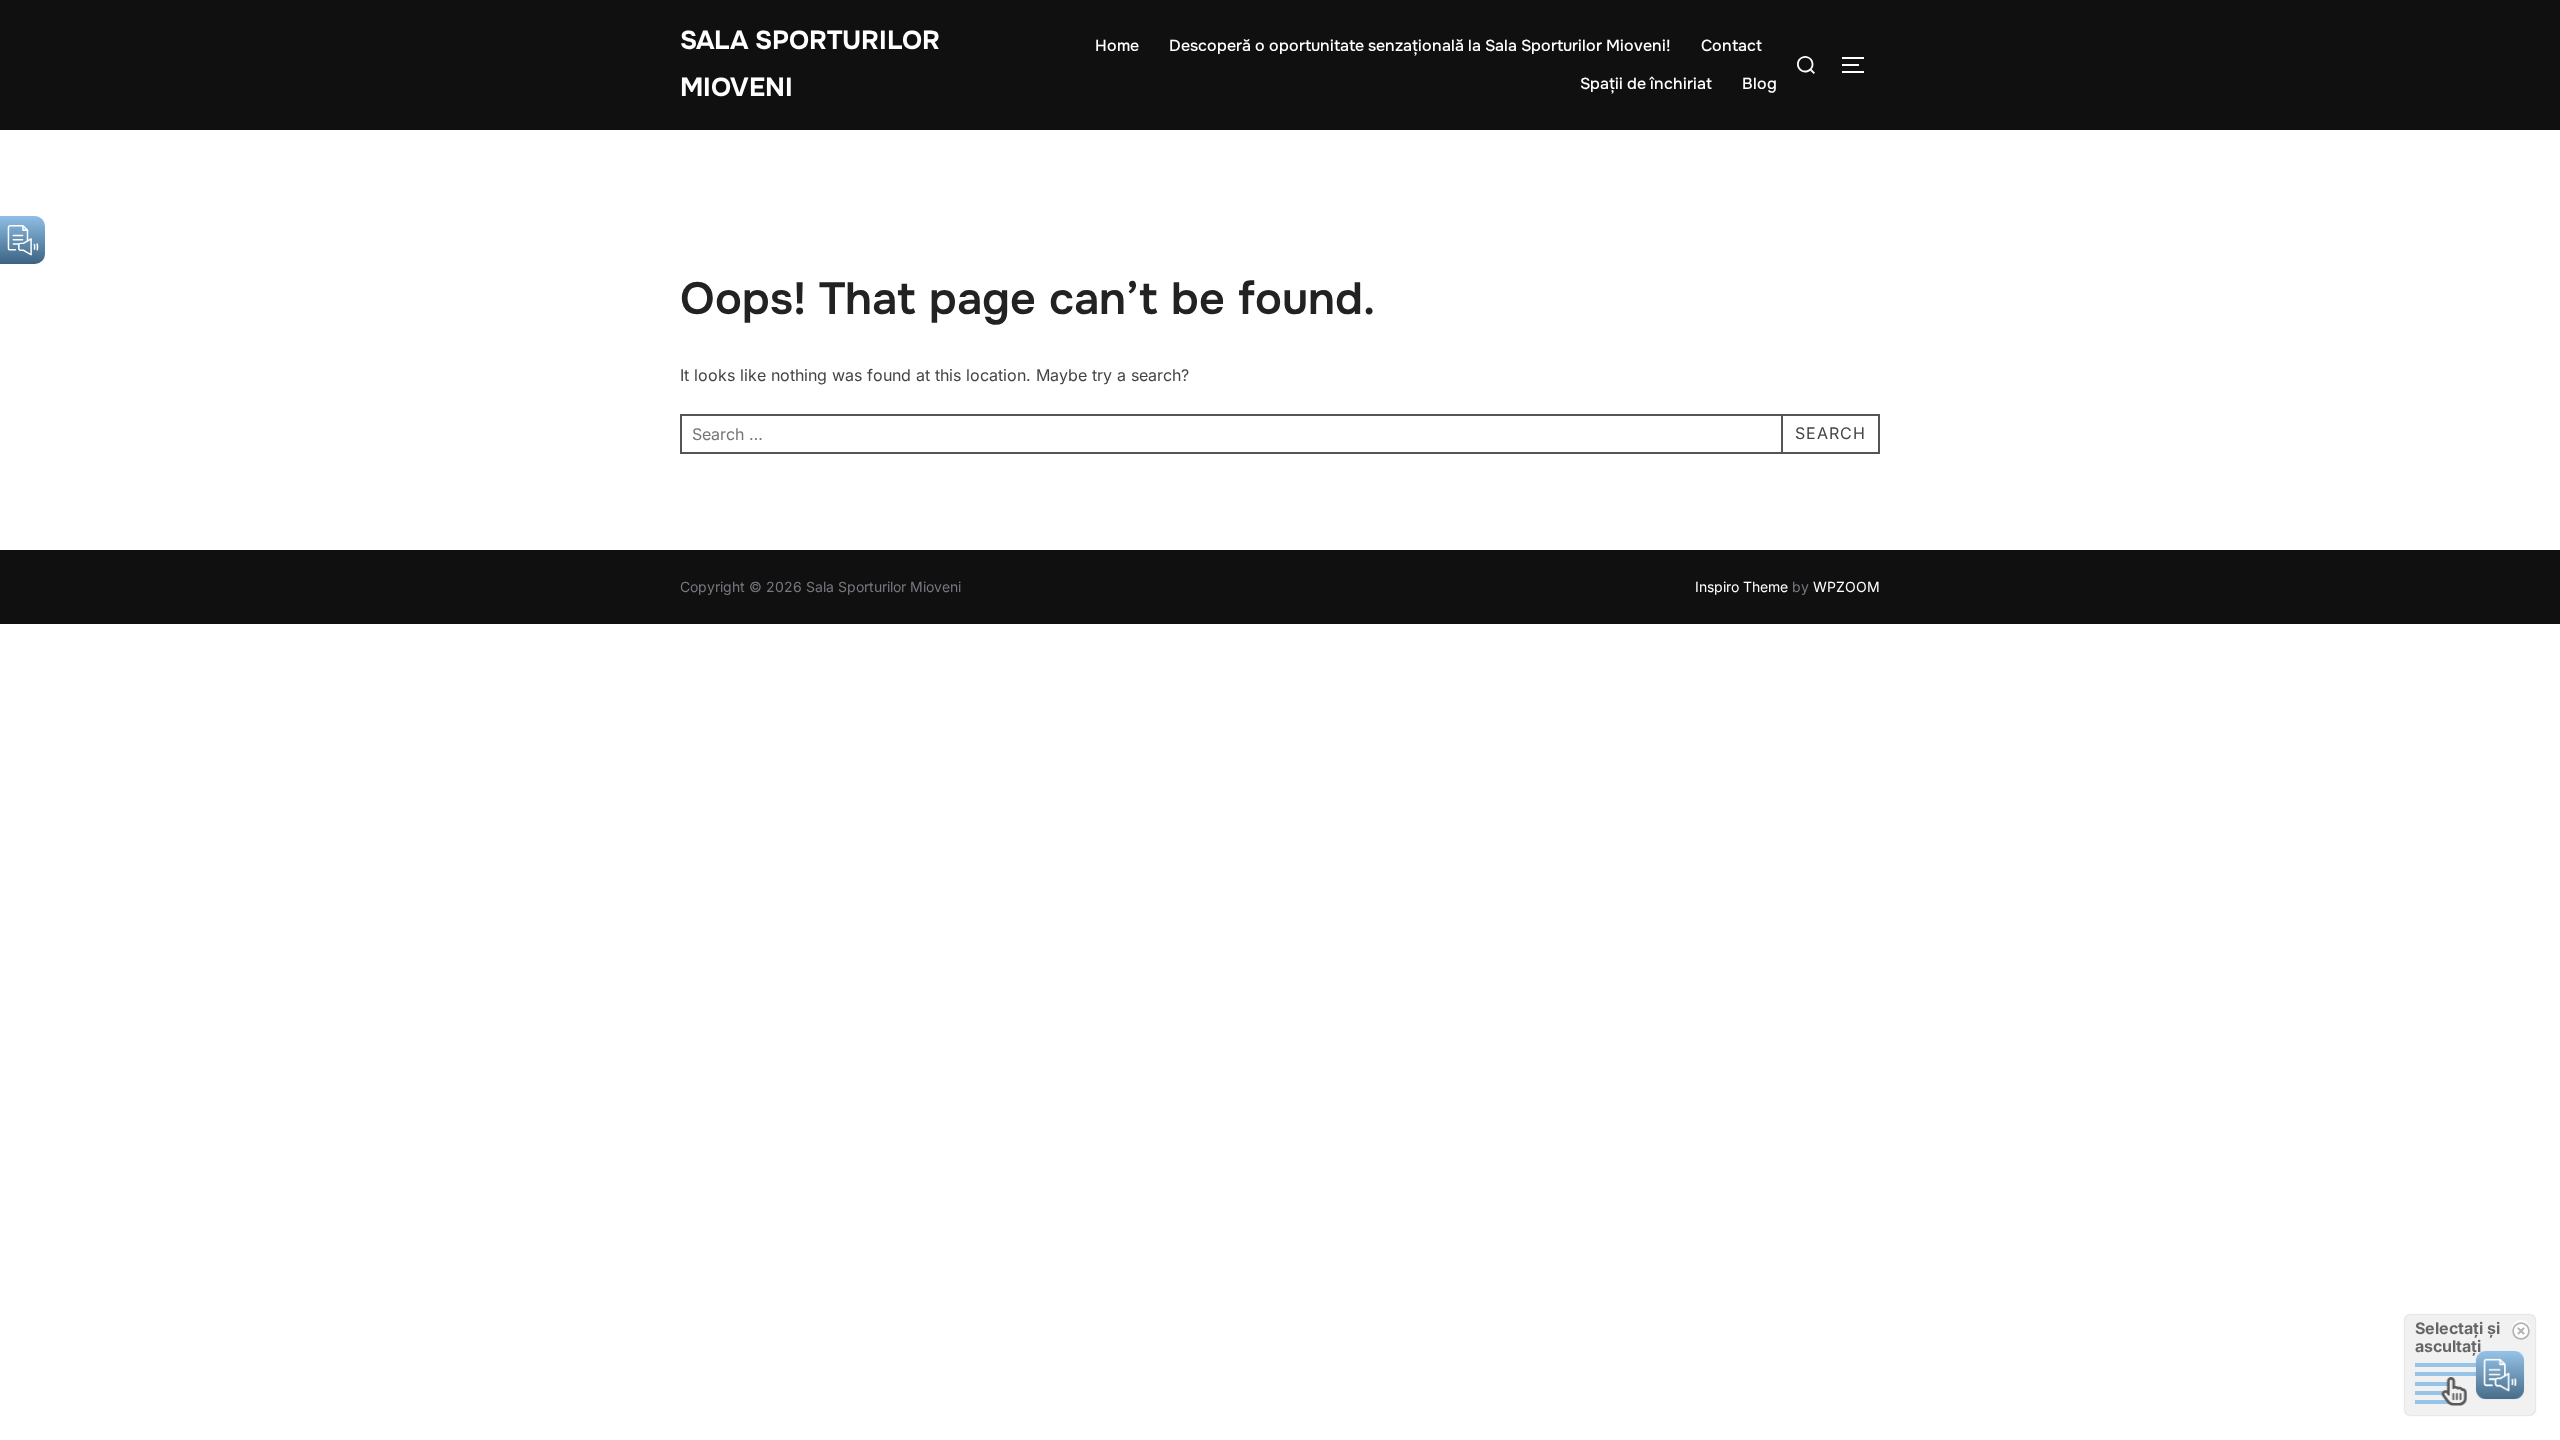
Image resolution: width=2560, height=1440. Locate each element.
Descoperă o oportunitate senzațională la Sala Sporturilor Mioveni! (1420, 45)
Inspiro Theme (1741, 586)
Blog (1759, 83)
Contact (1731, 45)
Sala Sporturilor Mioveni (810, 64)
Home (1117, 45)
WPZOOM (1846, 586)
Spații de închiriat (1646, 83)
